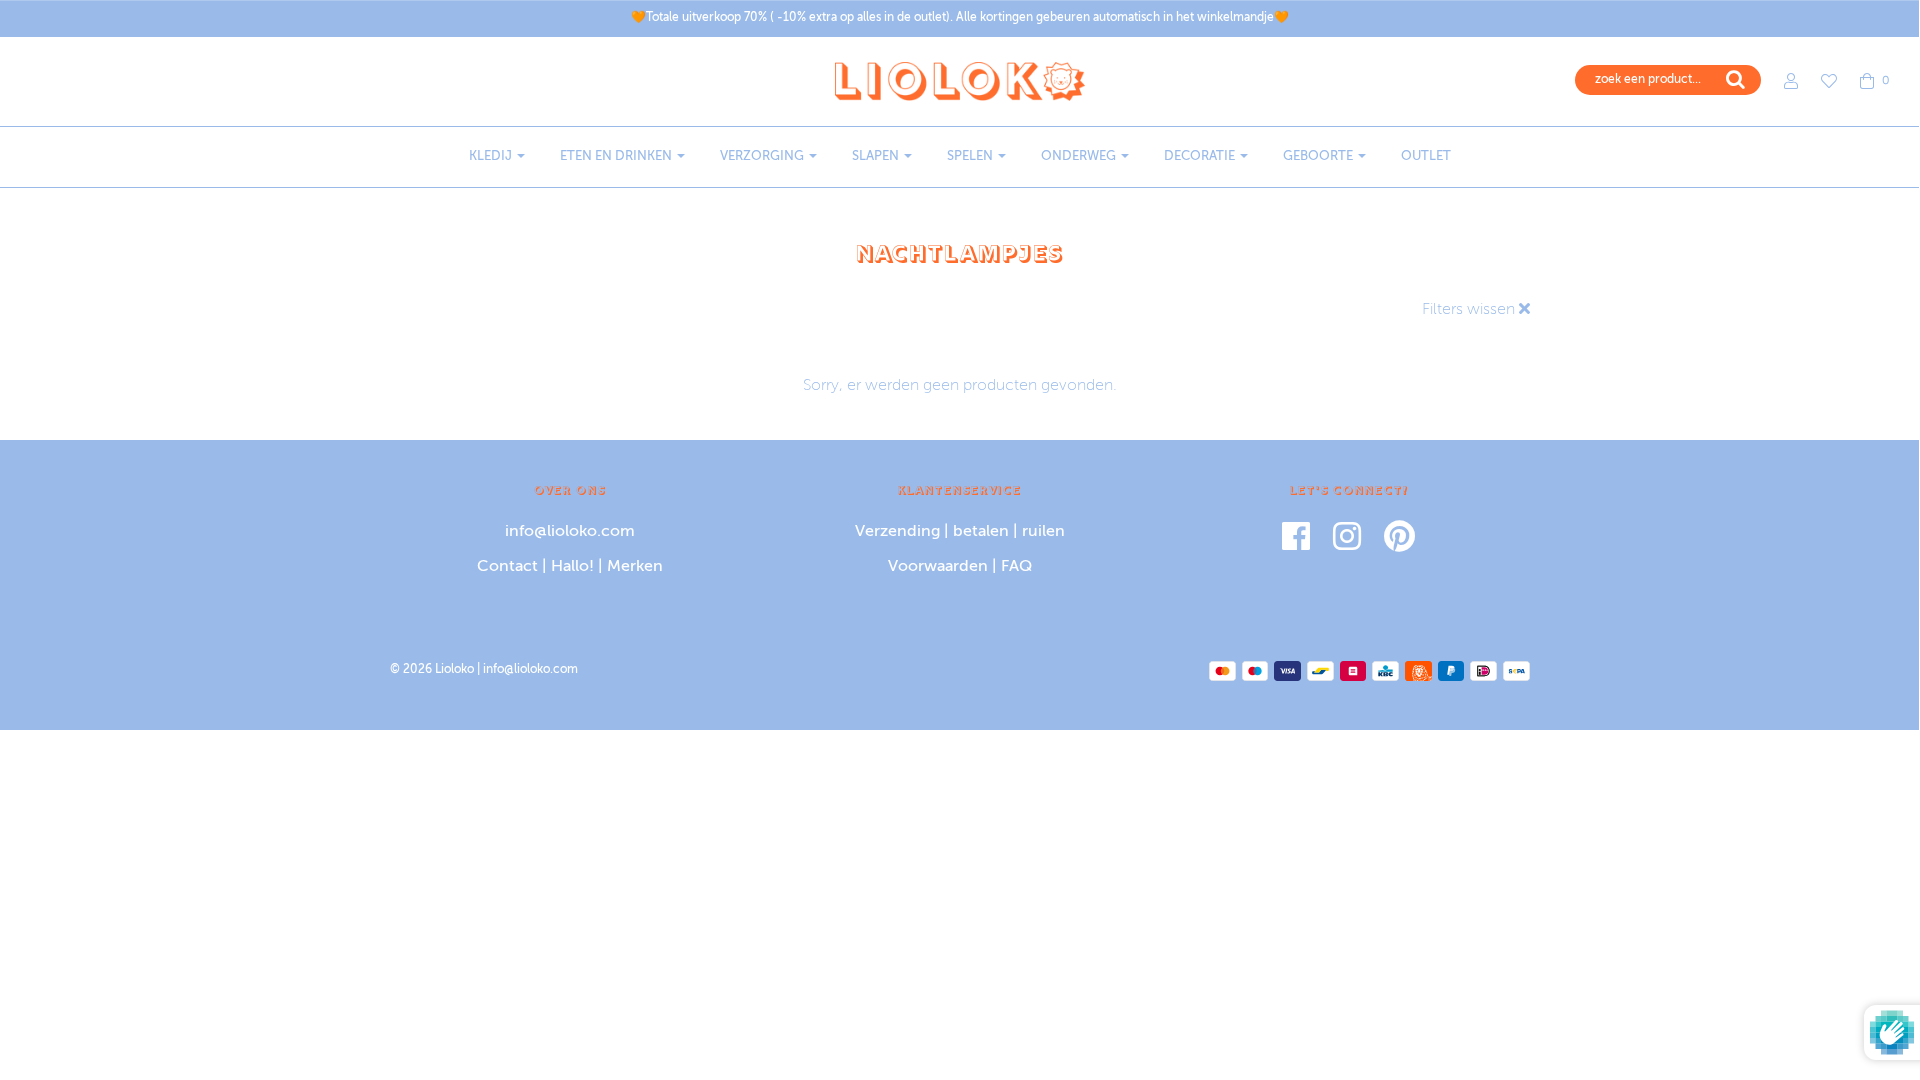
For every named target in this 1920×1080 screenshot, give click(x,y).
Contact (507, 567)
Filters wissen (1470, 310)
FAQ (1016, 567)
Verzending (897, 532)
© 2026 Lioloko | (436, 670)
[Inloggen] (1781, 81)
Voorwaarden (938, 567)
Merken (635, 567)
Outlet (1426, 156)
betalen (981, 532)
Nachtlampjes (960, 253)
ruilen (1043, 532)
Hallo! (572, 567)
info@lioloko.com (570, 532)
